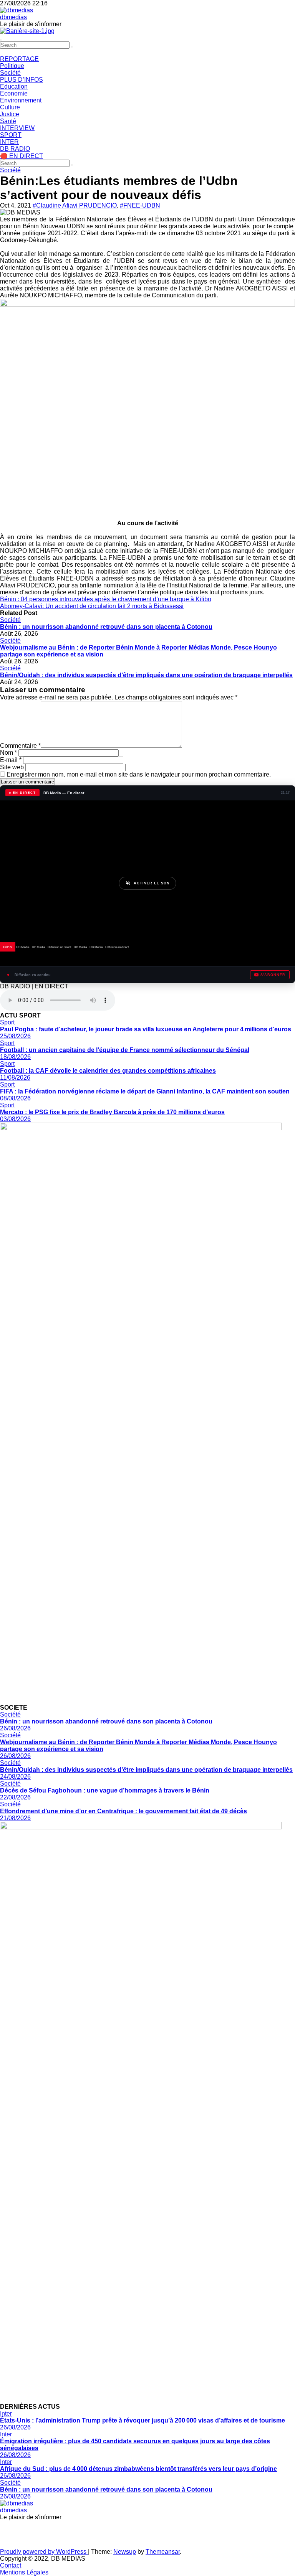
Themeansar (163, 2552)
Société (10, 73)
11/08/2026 (15, 1078)
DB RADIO (15, 149)
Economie (14, 93)
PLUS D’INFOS (22, 80)
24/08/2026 (15, 1777)
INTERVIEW (17, 128)
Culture (10, 107)
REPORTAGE (19, 59)
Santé (8, 121)
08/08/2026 (15, 1098)
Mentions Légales (24, 2572)
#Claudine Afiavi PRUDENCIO (75, 205)
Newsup (125, 2552)
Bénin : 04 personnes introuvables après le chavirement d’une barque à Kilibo (106, 599)
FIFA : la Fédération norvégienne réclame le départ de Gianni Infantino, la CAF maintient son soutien (145, 1091)
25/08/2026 (15, 1036)
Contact (11, 2565)
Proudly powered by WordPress (44, 2552)
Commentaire (20, 746)
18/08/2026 (15, 1057)
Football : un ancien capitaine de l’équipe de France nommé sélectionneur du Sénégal (125, 1050)
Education (14, 87)
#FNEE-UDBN (140, 205)
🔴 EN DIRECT (22, 156)
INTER (9, 142)
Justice (10, 114)
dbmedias (13, 17)
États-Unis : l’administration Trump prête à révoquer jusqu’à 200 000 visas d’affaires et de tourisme (143, 2420)
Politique (12, 66)
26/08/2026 (15, 1728)
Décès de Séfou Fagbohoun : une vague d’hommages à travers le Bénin (105, 1790)
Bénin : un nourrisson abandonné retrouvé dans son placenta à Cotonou (106, 627)
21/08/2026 (15, 1818)
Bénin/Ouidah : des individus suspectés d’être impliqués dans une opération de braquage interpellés (146, 675)
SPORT (11, 135)
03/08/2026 (15, 1119)
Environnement (21, 100)
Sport (7, 1022)
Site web (12, 767)
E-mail (11, 760)
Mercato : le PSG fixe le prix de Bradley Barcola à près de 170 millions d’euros (112, 1112)
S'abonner (273, 975)
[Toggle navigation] (1, 40)
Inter (6, 2414)
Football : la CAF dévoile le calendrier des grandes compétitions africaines (108, 1071)
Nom (8, 753)
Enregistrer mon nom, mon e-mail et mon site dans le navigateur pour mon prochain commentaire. (139, 774)
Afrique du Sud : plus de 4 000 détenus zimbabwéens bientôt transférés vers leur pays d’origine (138, 2469)
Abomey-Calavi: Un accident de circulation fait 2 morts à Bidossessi (92, 606)
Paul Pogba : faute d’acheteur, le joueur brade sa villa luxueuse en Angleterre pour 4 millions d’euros (146, 1029)
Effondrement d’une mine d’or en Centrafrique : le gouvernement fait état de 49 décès (123, 1811)
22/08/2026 (15, 1797)
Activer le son (152, 883)
